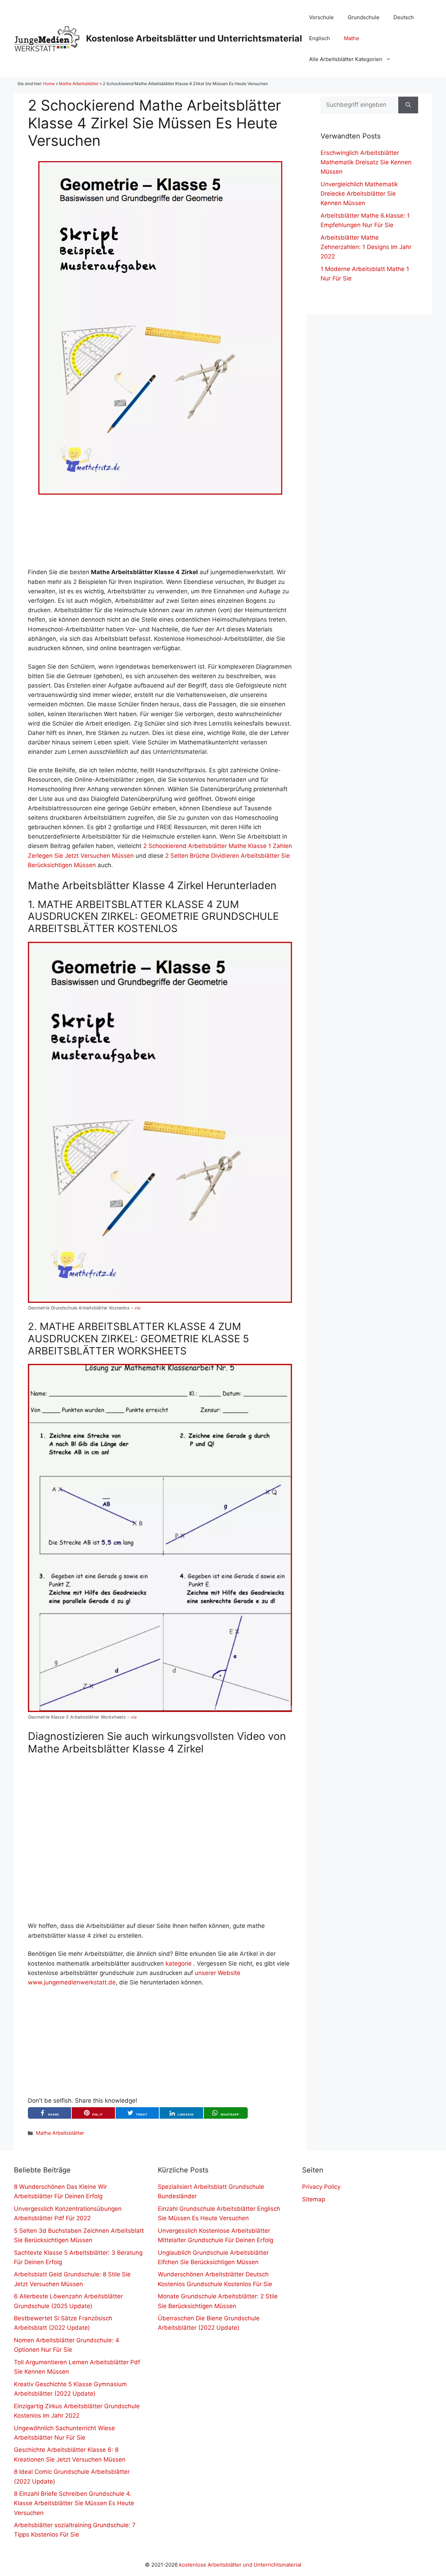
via (137, 1308)
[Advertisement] (160, 531)
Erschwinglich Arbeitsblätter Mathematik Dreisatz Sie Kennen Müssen (366, 162)
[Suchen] (408, 105)
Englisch (320, 38)
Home (49, 84)
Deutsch (404, 17)
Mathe (352, 38)
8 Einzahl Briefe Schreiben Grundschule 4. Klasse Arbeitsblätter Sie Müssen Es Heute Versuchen (74, 2503)
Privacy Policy (321, 2187)
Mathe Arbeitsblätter (79, 84)
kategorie (179, 1963)
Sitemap (314, 2199)
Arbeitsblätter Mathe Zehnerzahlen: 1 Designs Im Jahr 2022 (366, 247)
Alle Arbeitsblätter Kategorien (346, 59)
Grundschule (364, 17)
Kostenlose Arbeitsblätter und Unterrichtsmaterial (194, 38)
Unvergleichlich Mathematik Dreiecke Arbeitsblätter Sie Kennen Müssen (359, 194)
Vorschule (321, 17)
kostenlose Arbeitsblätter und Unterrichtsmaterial (240, 2565)
